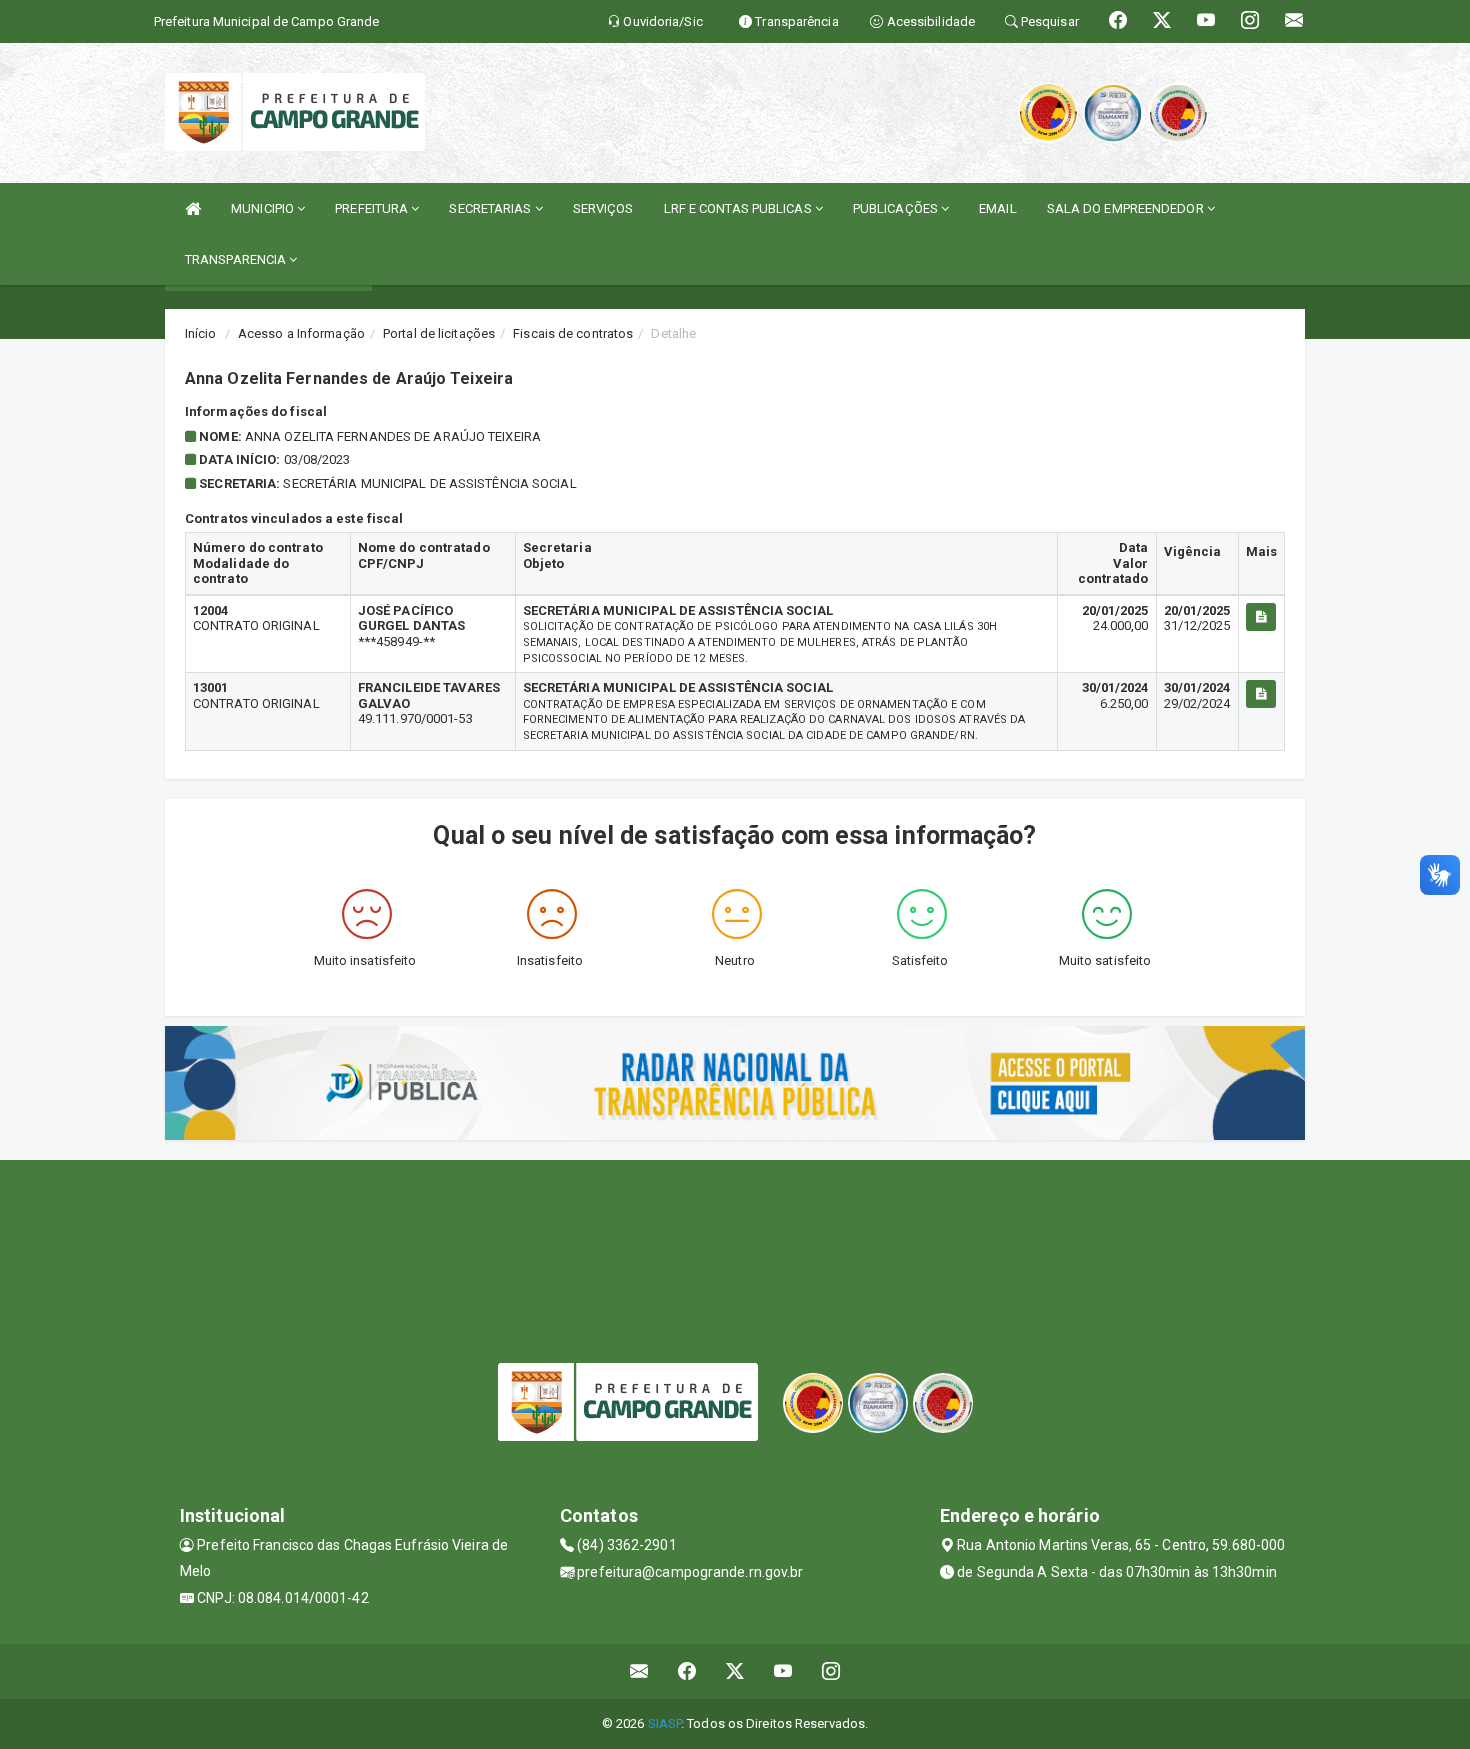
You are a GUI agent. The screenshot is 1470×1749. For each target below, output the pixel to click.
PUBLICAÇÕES (897, 208)
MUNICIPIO (264, 208)
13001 (211, 687)
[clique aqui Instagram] (831, 1671)
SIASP (665, 1723)
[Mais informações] (1261, 617)
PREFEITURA (373, 208)
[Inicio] (193, 208)
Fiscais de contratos (573, 333)
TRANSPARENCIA (237, 259)
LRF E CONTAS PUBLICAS (739, 208)
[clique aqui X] (735, 1671)
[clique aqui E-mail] (639, 1671)
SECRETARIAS (491, 208)
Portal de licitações (439, 333)
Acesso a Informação (301, 333)
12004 (211, 610)
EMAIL (998, 208)
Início (201, 333)
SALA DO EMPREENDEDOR (1127, 208)
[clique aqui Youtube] (783, 1671)
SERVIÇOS (603, 208)
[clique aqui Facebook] (687, 1671)
